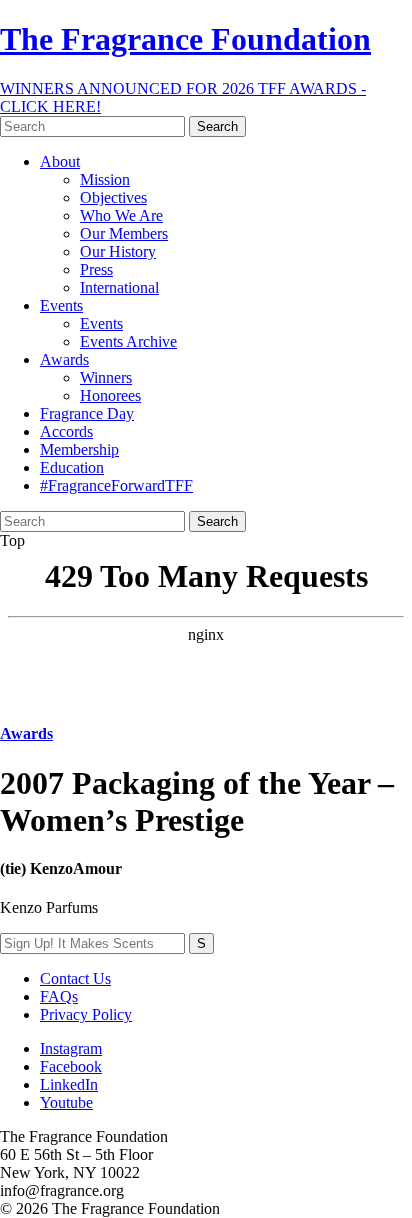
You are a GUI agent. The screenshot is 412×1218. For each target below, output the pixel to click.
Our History (118, 251)
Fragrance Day (87, 413)
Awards (64, 359)
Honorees (110, 395)
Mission (105, 179)
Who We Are (121, 215)
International (119, 287)
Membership (79, 449)
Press (96, 269)
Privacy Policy (86, 1014)
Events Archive (128, 341)
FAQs (59, 996)
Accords (66, 431)
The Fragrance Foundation (185, 39)
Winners (106, 377)
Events (61, 305)
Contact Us (75, 978)
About (60, 161)
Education (72, 467)
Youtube (66, 1102)
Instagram (71, 1048)
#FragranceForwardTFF (116, 485)
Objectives (113, 197)
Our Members (124, 233)
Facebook (71, 1066)
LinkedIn (69, 1084)
